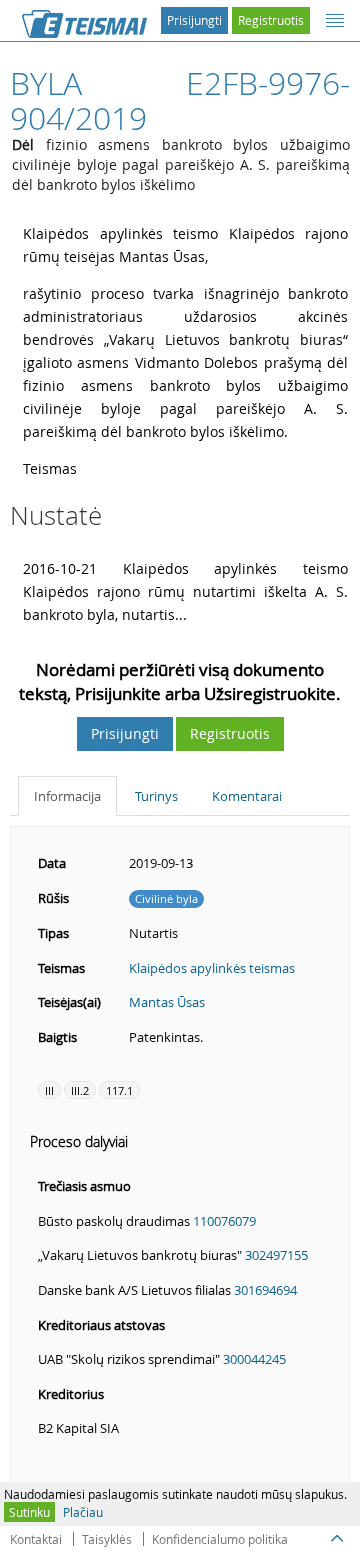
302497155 (276, 1255)
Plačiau (83, 1512)
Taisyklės (107, 1539)
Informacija (67, 796)
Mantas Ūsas (167, 1002)
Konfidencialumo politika (220, 1539)
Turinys (156, 796)
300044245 (254, 1359)
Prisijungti (194, 20)
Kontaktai (36, 1539)
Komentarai (247, 796)
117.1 (119, 1090)
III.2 (80, 1090)
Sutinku (29, 1512)
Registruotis (271, 20)
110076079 (224, 1221)
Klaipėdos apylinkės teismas (212, 968)
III (49, 1090)
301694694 (265, 1290)
